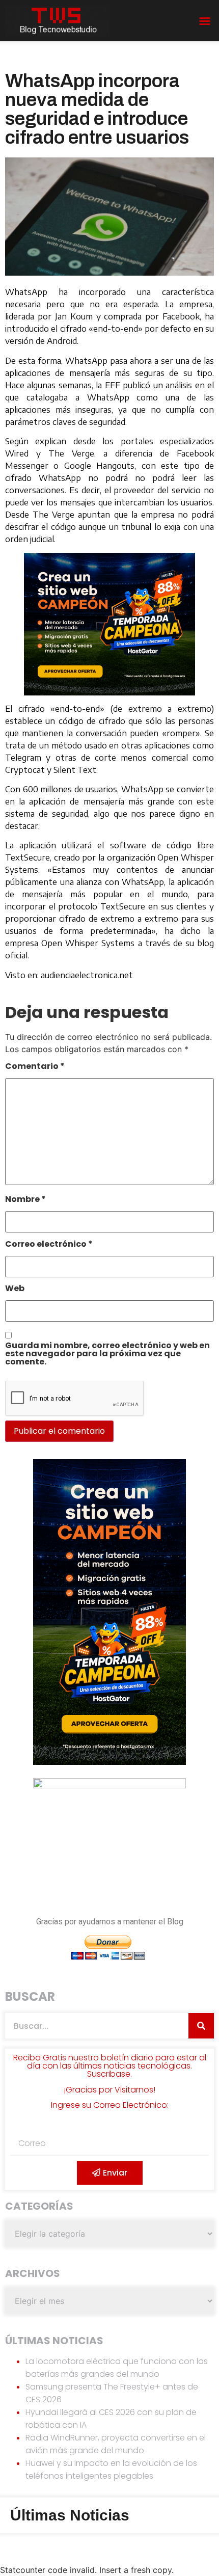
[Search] (201, 2026)
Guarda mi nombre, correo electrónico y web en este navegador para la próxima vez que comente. (107, 1354)
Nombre (25, 1200)
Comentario (35, 1067)
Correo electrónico (49, 1245)
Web (15, 1289)
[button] (205, 21)
